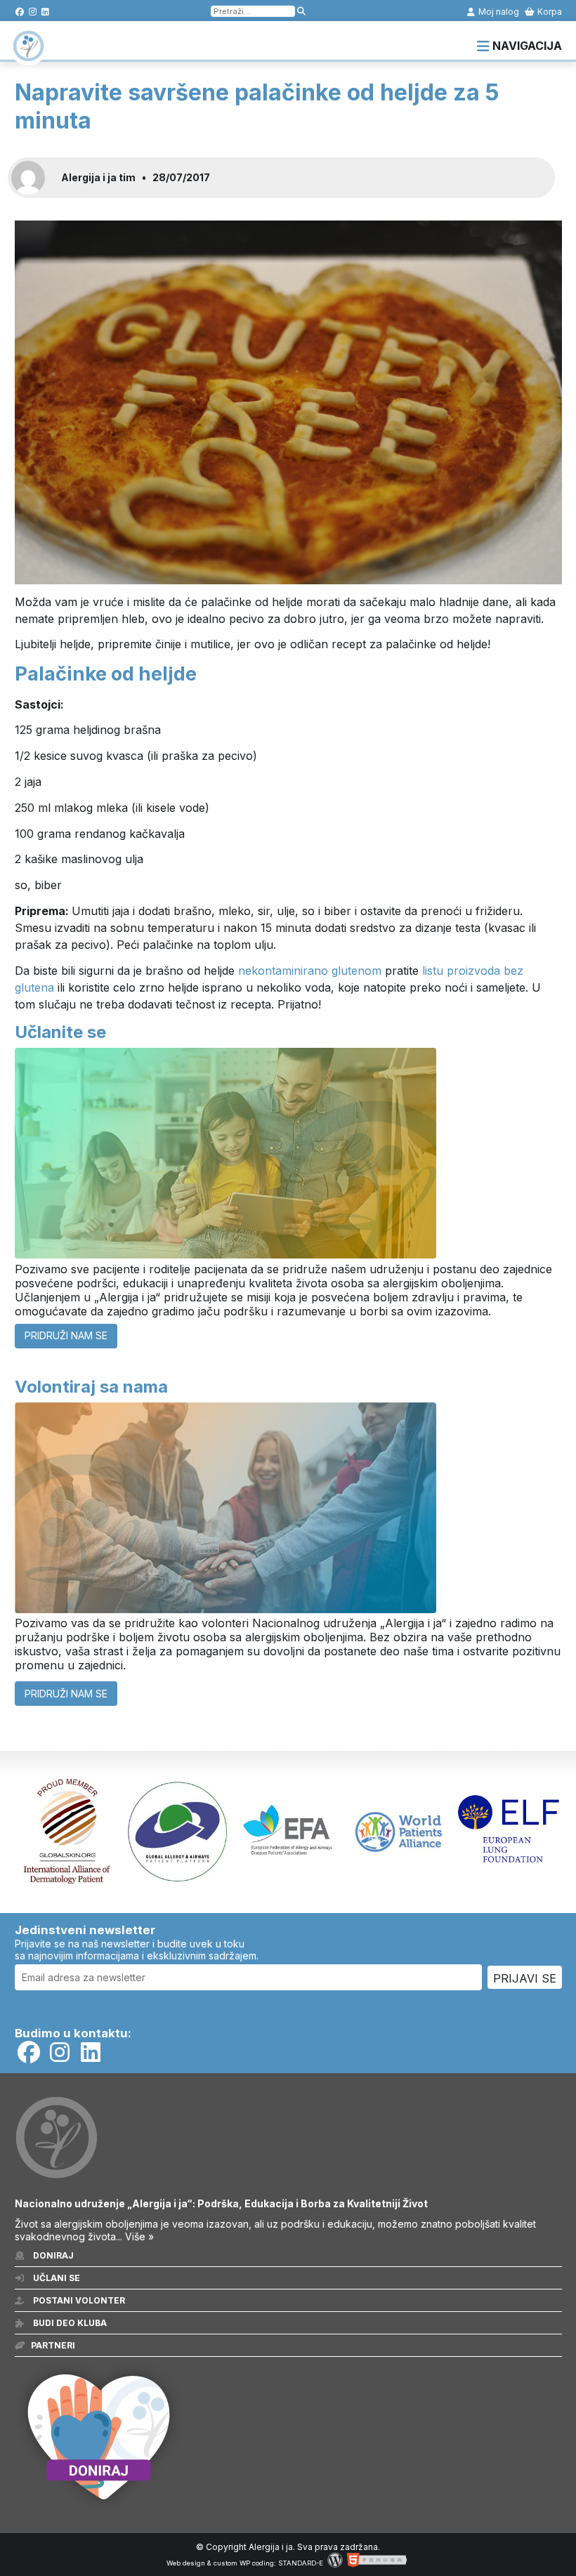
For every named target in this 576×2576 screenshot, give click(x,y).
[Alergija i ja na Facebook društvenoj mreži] (20, 12)
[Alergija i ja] (28, 55)
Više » (139, 2236)
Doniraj (52, 2255)
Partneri (53, 2345)
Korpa (549, 12)
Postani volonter (78, 2300)
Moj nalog (498, 12)
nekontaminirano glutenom (310, 971)
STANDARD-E (301, 2563)
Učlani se (55, 2278)
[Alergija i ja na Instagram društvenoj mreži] (33, 12)
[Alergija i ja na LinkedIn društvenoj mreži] (45, 12)
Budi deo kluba (69, 2323)
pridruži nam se (66, 1335)
